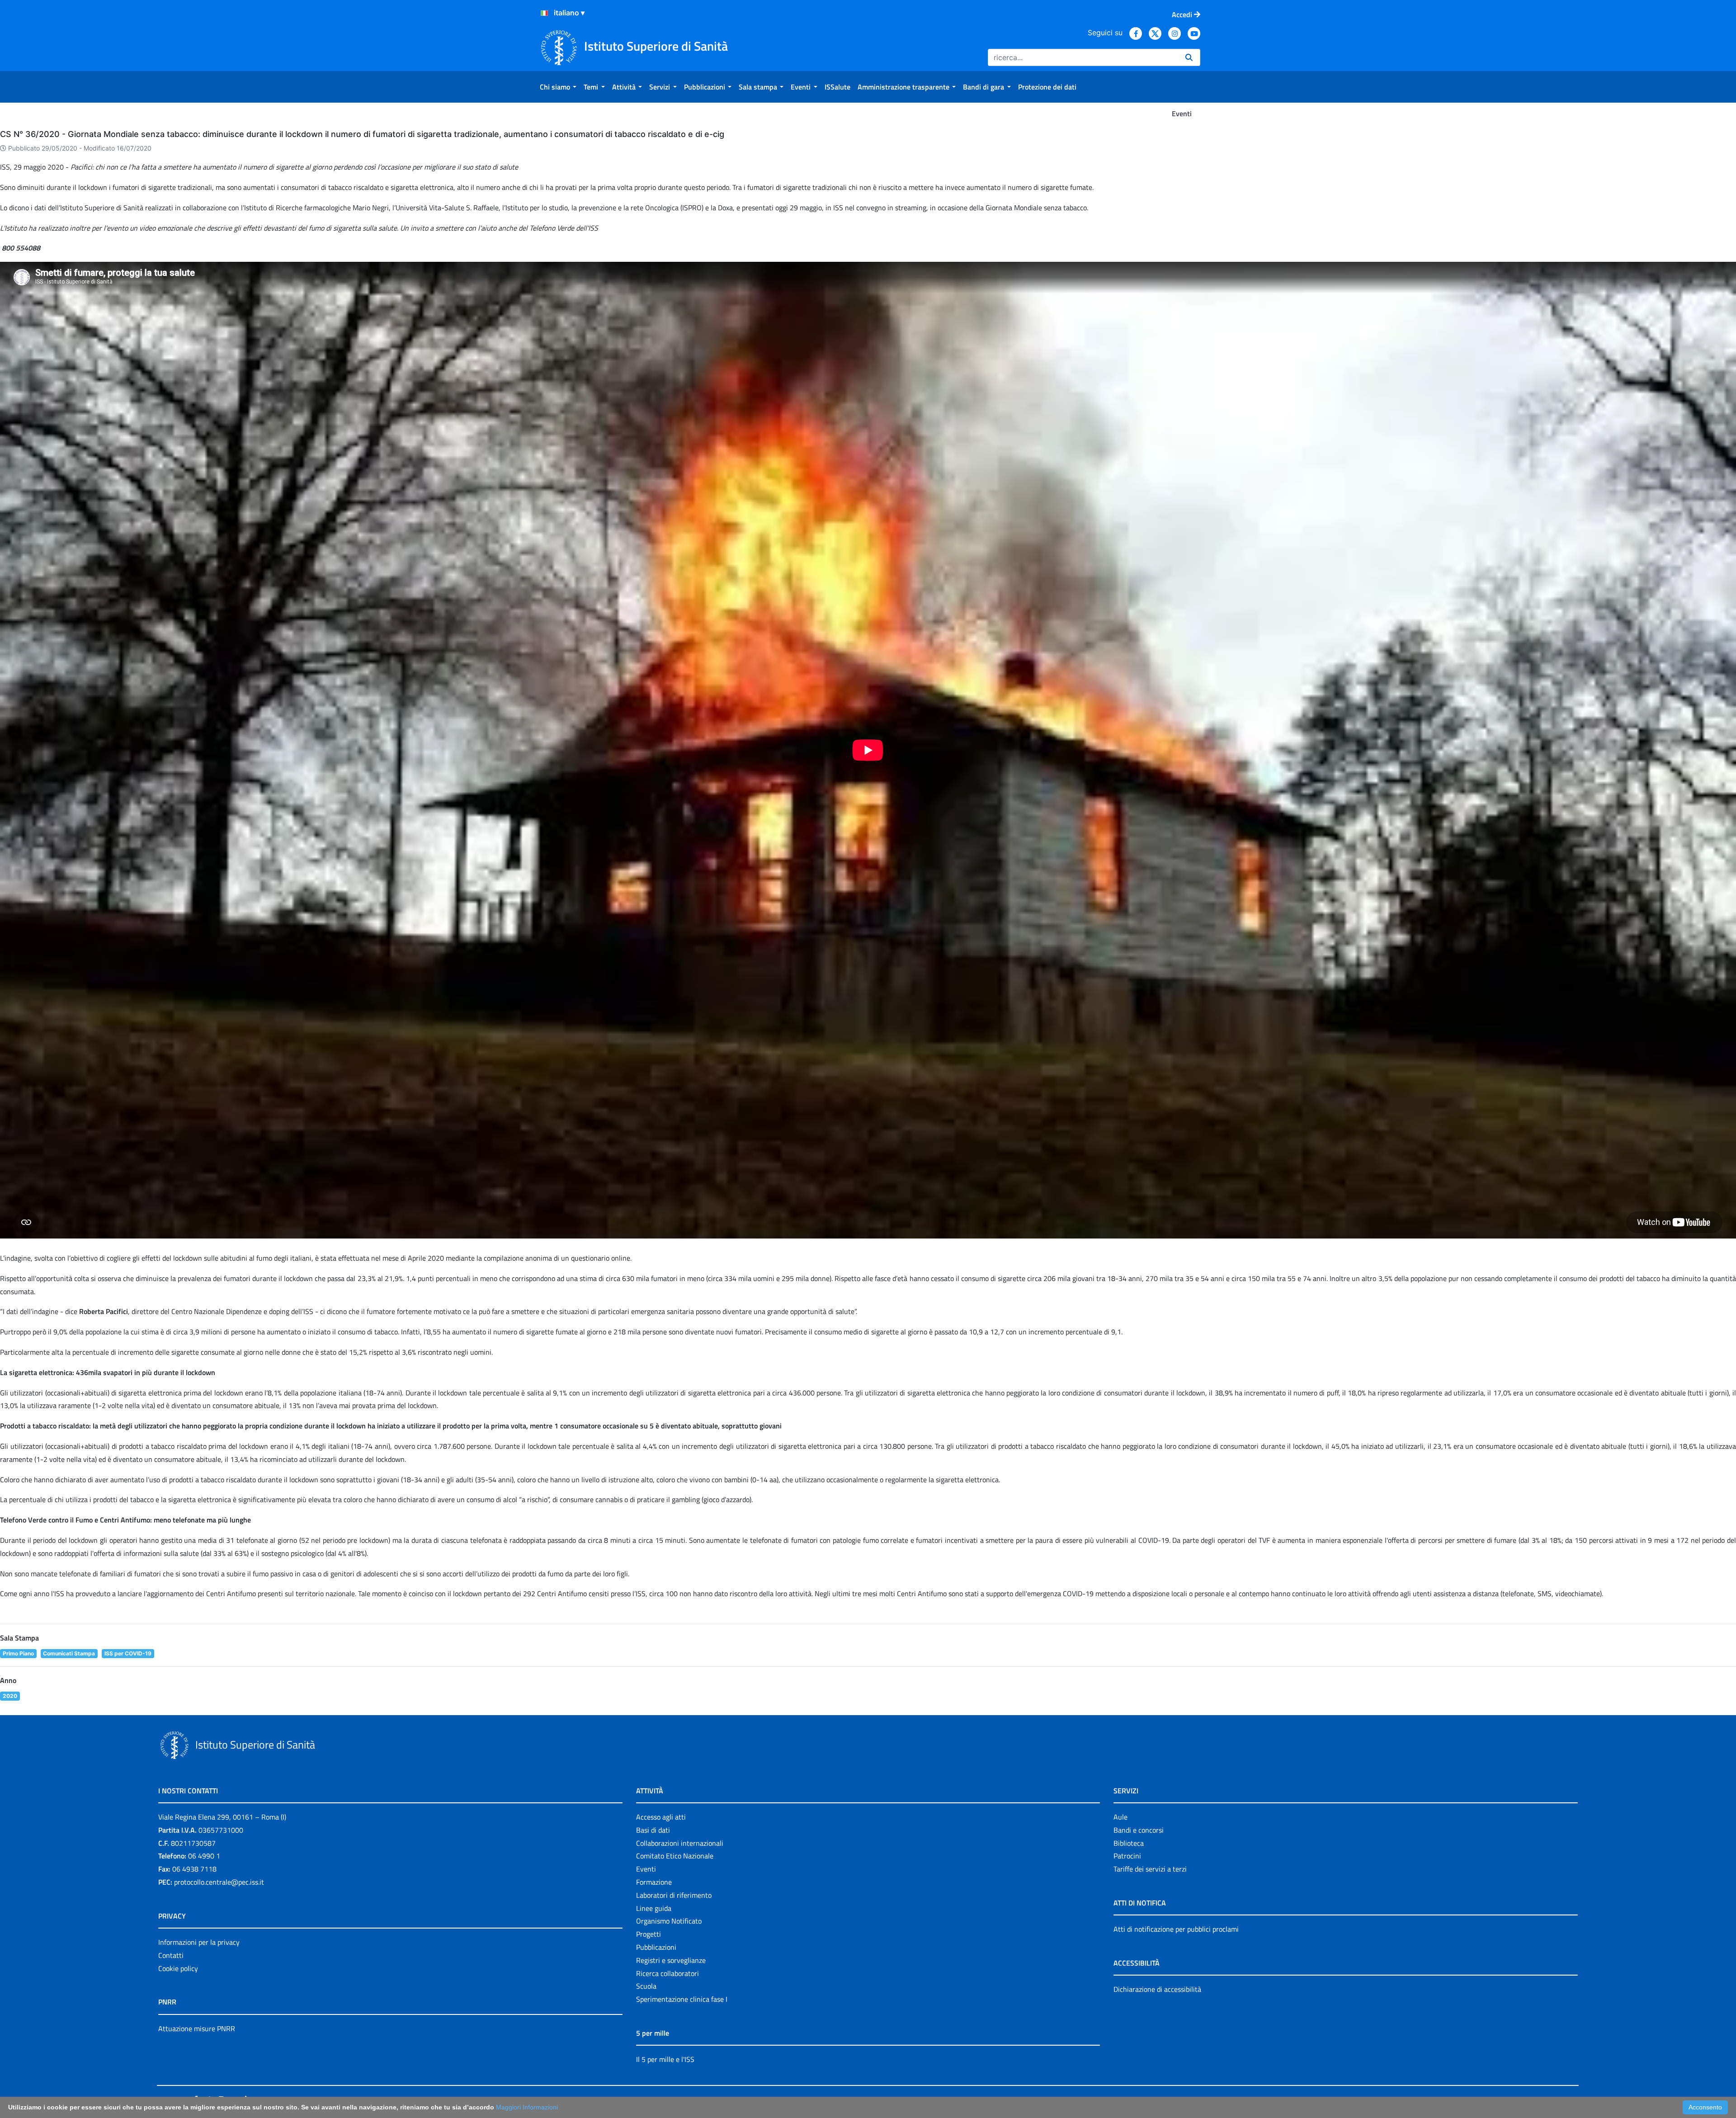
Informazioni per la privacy (199, 1942)
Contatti (171, 1955)
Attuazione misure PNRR (197, 2028)
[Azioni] (544, 13)
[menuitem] (558, 87)
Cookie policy (178, 1968)
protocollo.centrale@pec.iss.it (219, 1882)
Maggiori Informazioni (527, 2107)
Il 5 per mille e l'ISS (665, 2059)
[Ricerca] (1189, 57)
